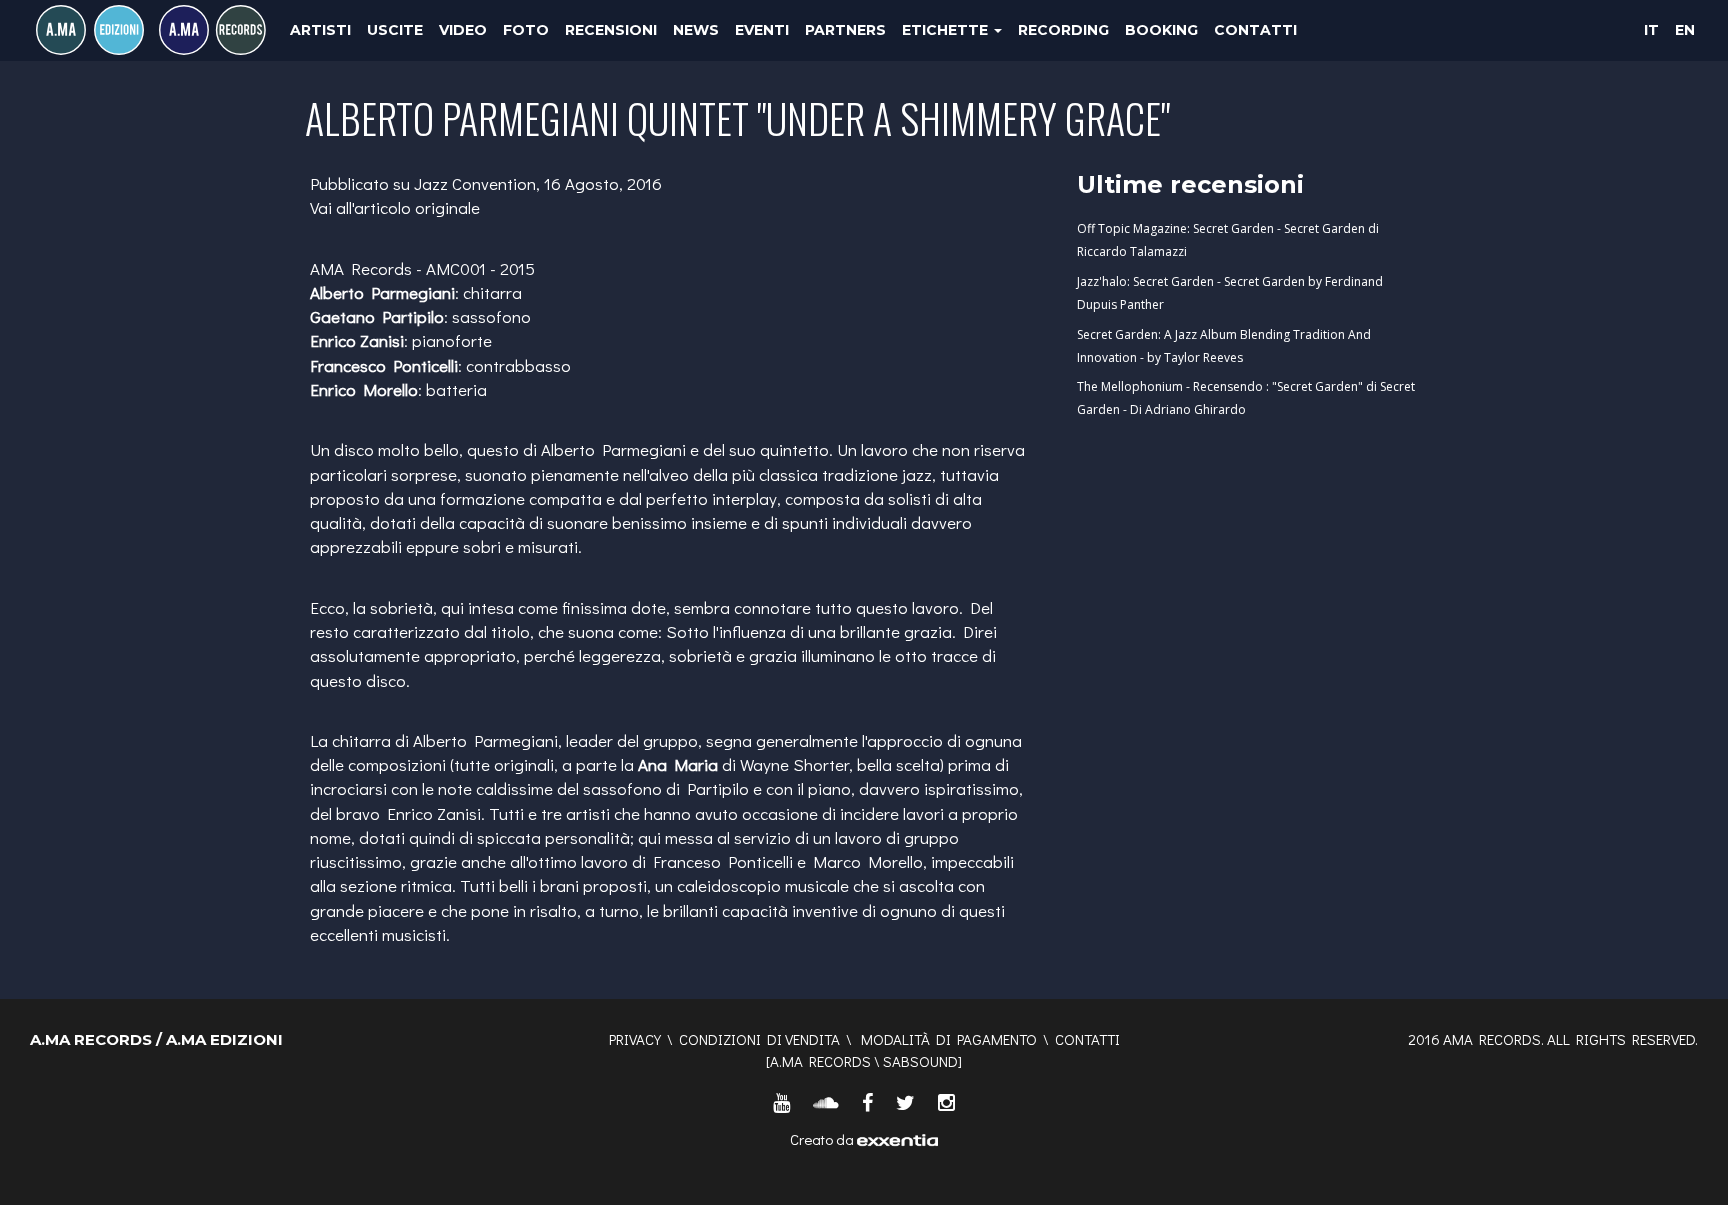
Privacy (635, 1039)
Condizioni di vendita (759, 1039)
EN (1685, 30)
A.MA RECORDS (820, 1061)
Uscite (395, 30)
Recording (1063, 30)
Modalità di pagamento (949, 1039)
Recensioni (611, 30)
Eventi (762, 30)
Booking (1161, 30)
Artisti (320, 30)
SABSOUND (920, 1061)
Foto (526, 30)
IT (1651, 30)
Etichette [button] (947, 30)
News (696, 30)
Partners (845, 30)
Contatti (1255, 30)
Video (463, 30)
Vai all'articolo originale (395, 207)
